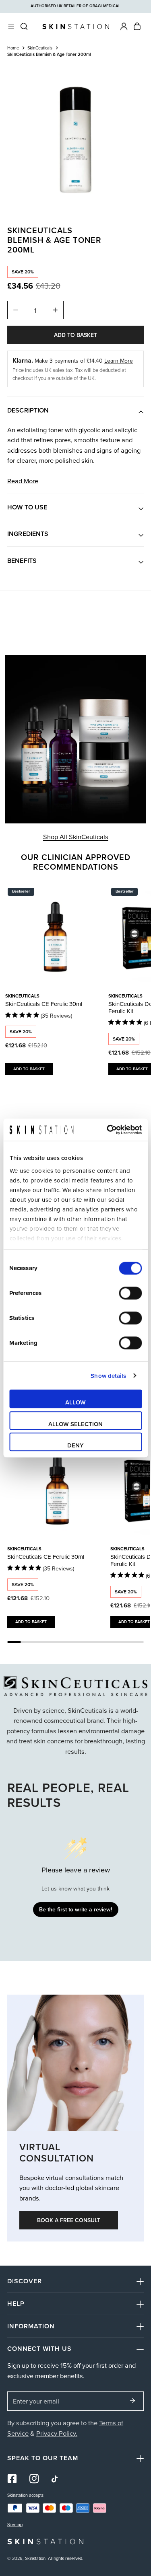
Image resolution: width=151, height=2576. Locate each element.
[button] (137, 26)
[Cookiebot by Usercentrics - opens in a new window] (108, 1130)
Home (13, 48)
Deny (75, 1445)
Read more (23, 481)
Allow (75, 1402)
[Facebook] (12, 2479)
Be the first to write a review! (75, 1909)
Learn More (119, 361)
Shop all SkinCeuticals (76, 836)
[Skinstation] (76, 26)
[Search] (24, 26)
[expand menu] (11, 27)
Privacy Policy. (57, 2433)
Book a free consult (69, 2220)
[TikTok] (56, 2479)
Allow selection (75, 1424)
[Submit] (133, 2401)
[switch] (130, 1293)
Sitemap (15, 2525)
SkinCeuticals (40, 48)
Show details (108, 1376)
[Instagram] (34, 2479)
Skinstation (35, 2558)
